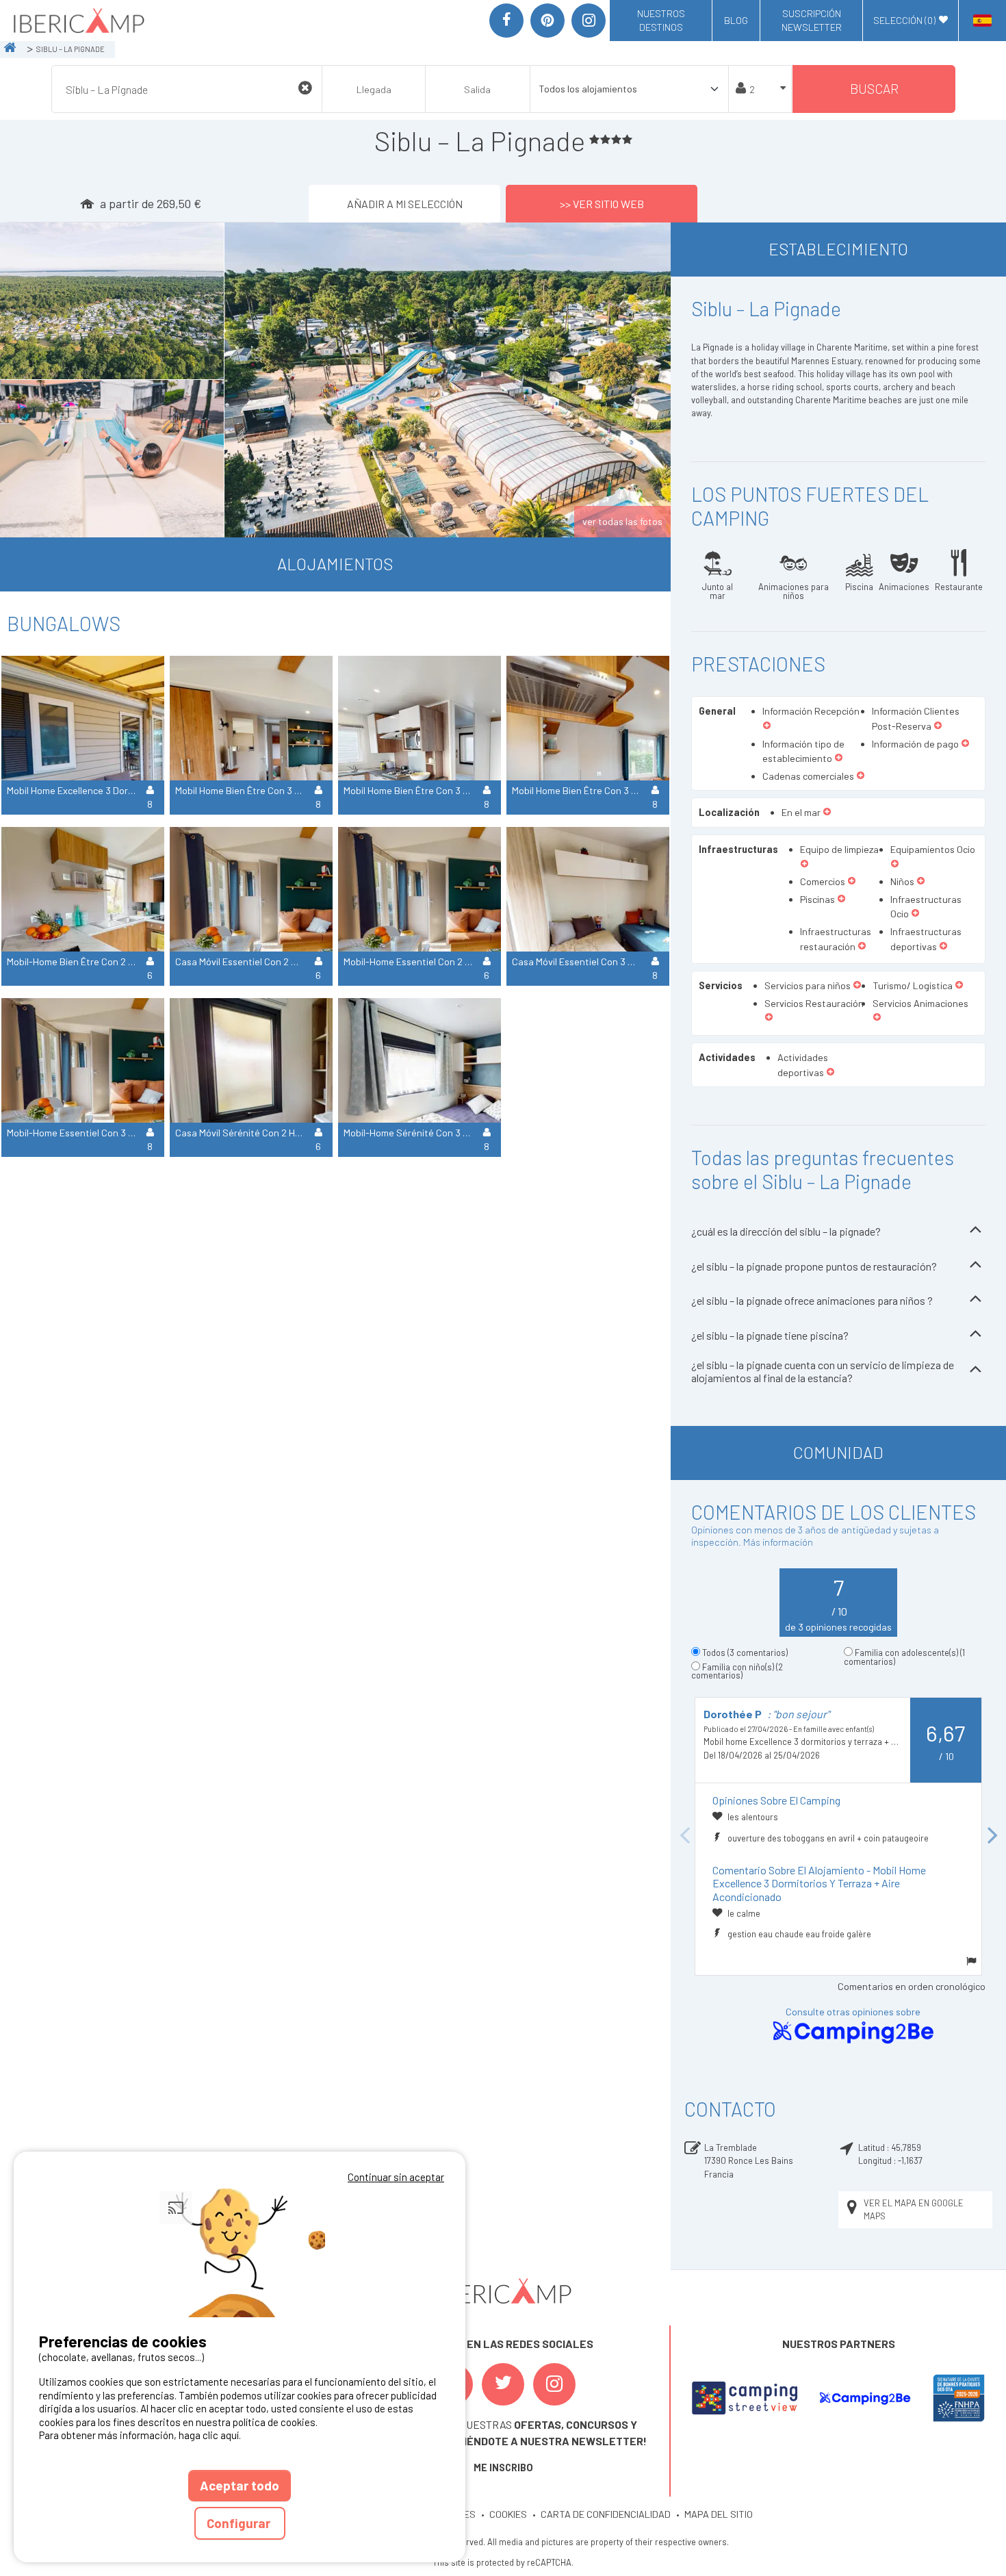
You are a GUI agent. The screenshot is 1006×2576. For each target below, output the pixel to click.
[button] (767, 726)
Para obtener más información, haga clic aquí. (140, 2435)
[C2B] (865, 2398)
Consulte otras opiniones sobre (853, 2012)
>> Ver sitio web (602, 204)
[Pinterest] (547, 21)
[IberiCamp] (78, 21)
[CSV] (745, 2398)
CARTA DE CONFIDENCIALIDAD (606, 2514)
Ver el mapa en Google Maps (914, 2209)
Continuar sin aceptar (396, 2177)
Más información (778, 1542)
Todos (745, 1653)
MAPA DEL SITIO (719, 2514)
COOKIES (508, 2514)
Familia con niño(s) (737, 1671)
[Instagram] (589, 21)
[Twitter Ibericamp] (503, 2384)
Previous (684, 1836)
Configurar (240, 2523)
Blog (736, 20)
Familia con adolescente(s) (904, 1657)
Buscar (874, 89)
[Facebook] (506, 21)
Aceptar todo (240, 2485)
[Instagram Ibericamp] (554, 2384)
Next (992, 1836)
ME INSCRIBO (503, 2467)
